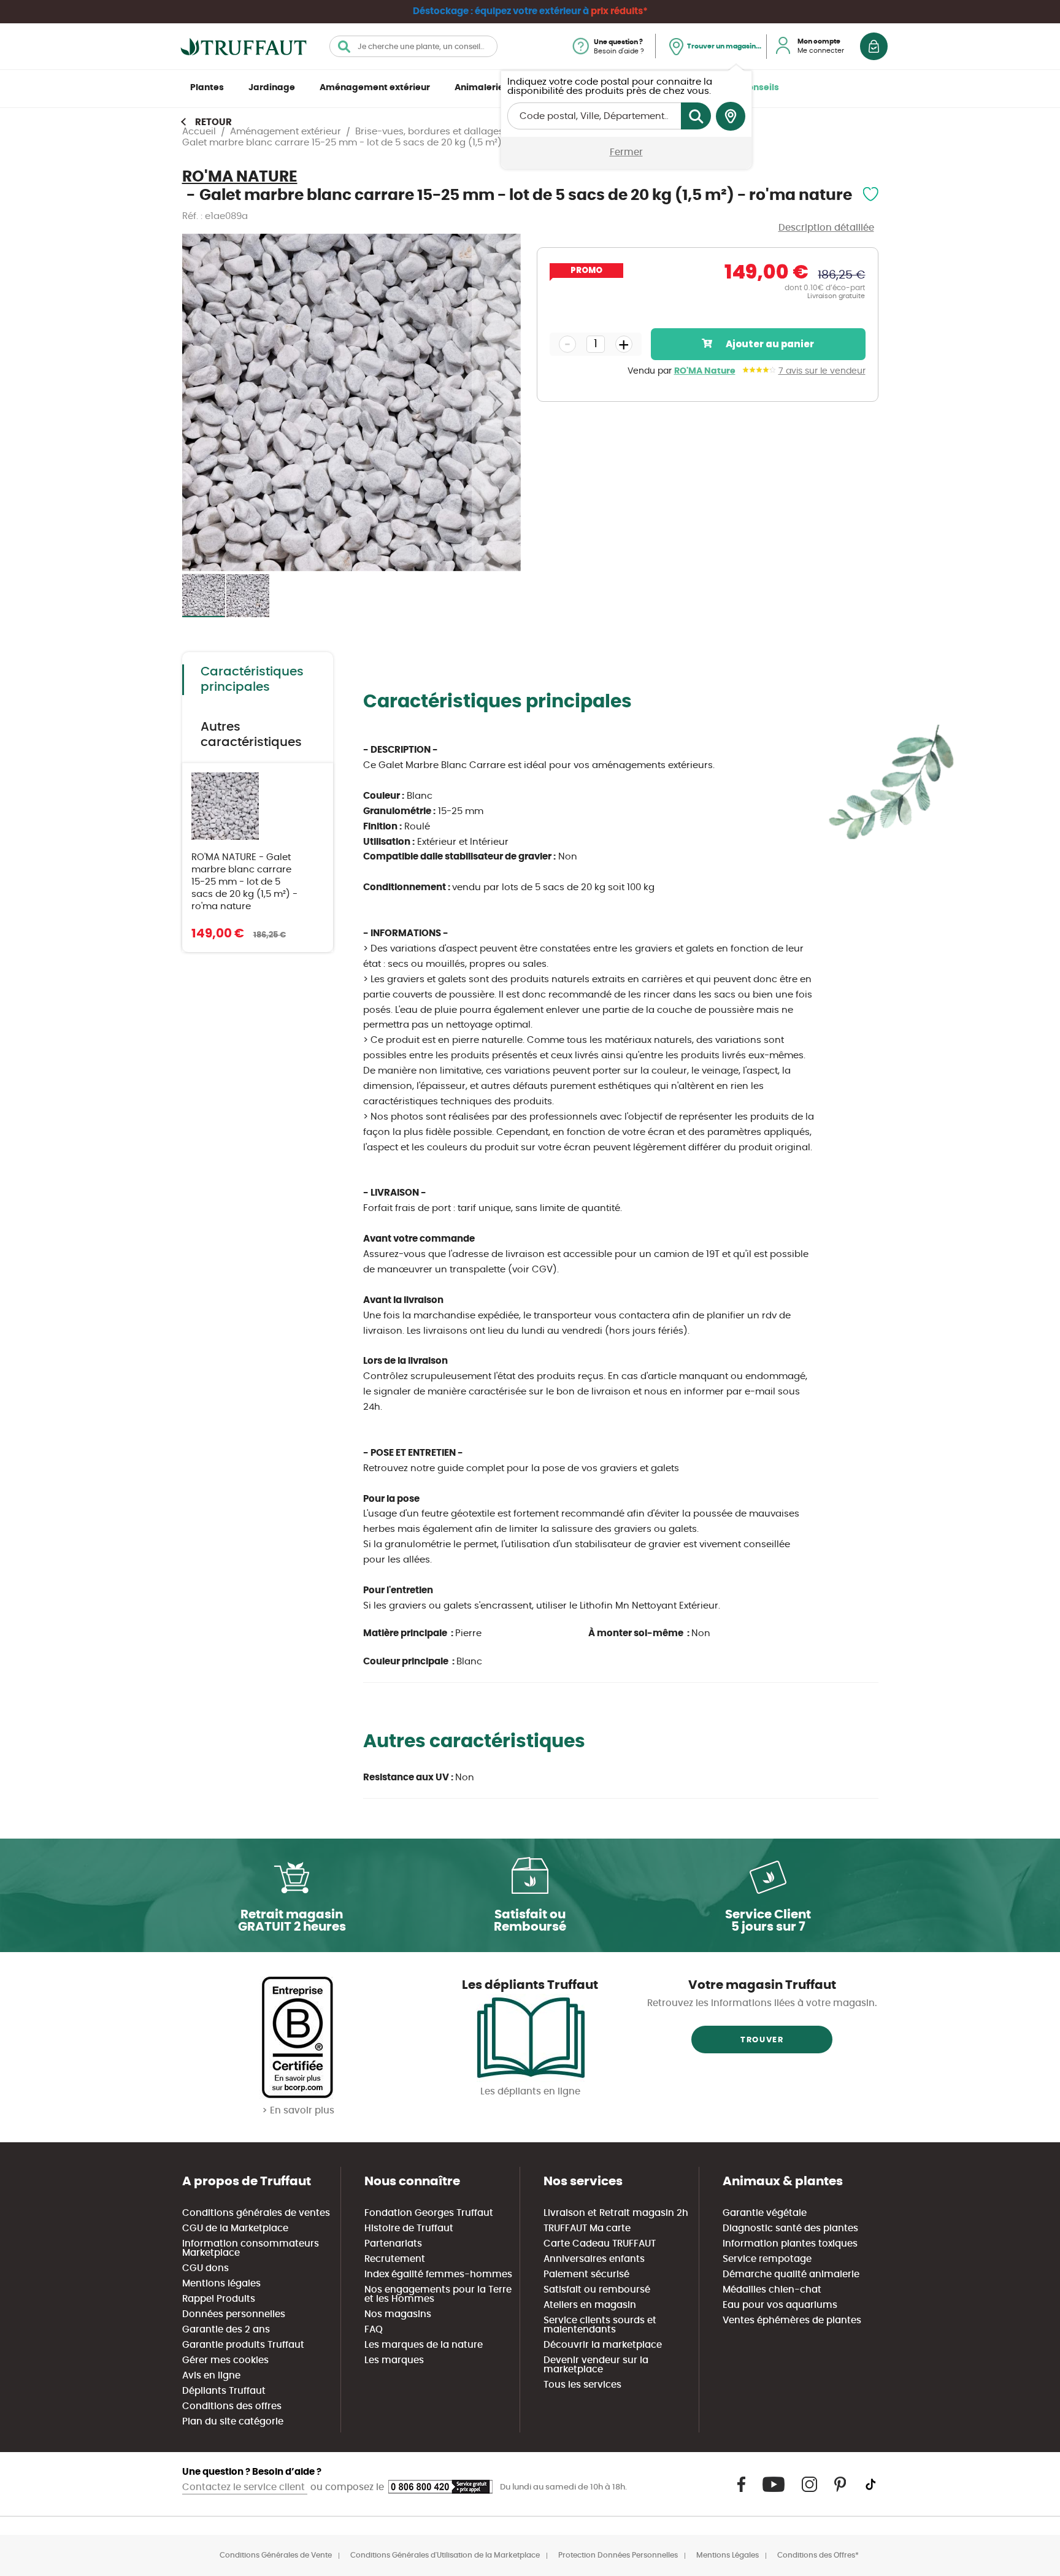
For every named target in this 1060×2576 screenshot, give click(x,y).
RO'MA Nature (705, 371)
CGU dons (205, 2268)
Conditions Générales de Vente (276, 2555)
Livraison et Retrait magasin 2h (616, 2213)
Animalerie (479, 88)
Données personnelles (234, 2314)
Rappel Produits (219, 2299)
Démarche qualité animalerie (791, 2274)
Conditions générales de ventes (256, 2213)
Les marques (394, 2360)
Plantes (207, 88)
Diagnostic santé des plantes (790, 2228)
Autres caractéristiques (251, 735)
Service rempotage (767, 2259)
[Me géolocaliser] (731, 117)
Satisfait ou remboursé (597, 2290)
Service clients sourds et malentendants (600, 2325)
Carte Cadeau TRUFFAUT (600, 2244)
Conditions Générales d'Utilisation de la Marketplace (445, 2555)
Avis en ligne (211, 2376)
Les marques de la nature (424, 2345)
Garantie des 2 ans (226, 2330)
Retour (213, 122)
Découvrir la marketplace (603, 2345)
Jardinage (272, 88)
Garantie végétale (765, 2213)
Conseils (760, 88)
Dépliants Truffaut (224, 2391)
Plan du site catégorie (233, 2422)
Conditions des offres (232, 2406)
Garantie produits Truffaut (243, 2345)
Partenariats (393, 2244)
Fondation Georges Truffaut (429, 2213)
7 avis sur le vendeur (822, 371)
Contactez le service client (245, 2487)
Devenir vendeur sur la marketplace (596, 2365)
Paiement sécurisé (586, 2274)
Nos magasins (398, 2314)
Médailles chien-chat (772, 2290)
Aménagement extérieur (375, 88)
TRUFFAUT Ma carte (587, 2228)
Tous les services (582, 2385)
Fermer (626, 152)
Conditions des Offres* (818, 2555)
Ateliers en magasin (590, 2305)
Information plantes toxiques (790, 2244)
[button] (496, 403)
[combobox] (413, 46)
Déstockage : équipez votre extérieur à (530, 11)
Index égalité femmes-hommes (438, 2274)
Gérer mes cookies (225, 2360)
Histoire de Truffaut (409, 2228)
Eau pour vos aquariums (780, 2305)
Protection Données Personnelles (618, 2555)
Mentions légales (221, 2284)
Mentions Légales (728, 2555)
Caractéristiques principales (252, 679)
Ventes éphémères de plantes (792, 2320)
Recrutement (395, 2259)
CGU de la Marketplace (235, 2228)
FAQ (374, 2330)
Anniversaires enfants (594, 2259)
